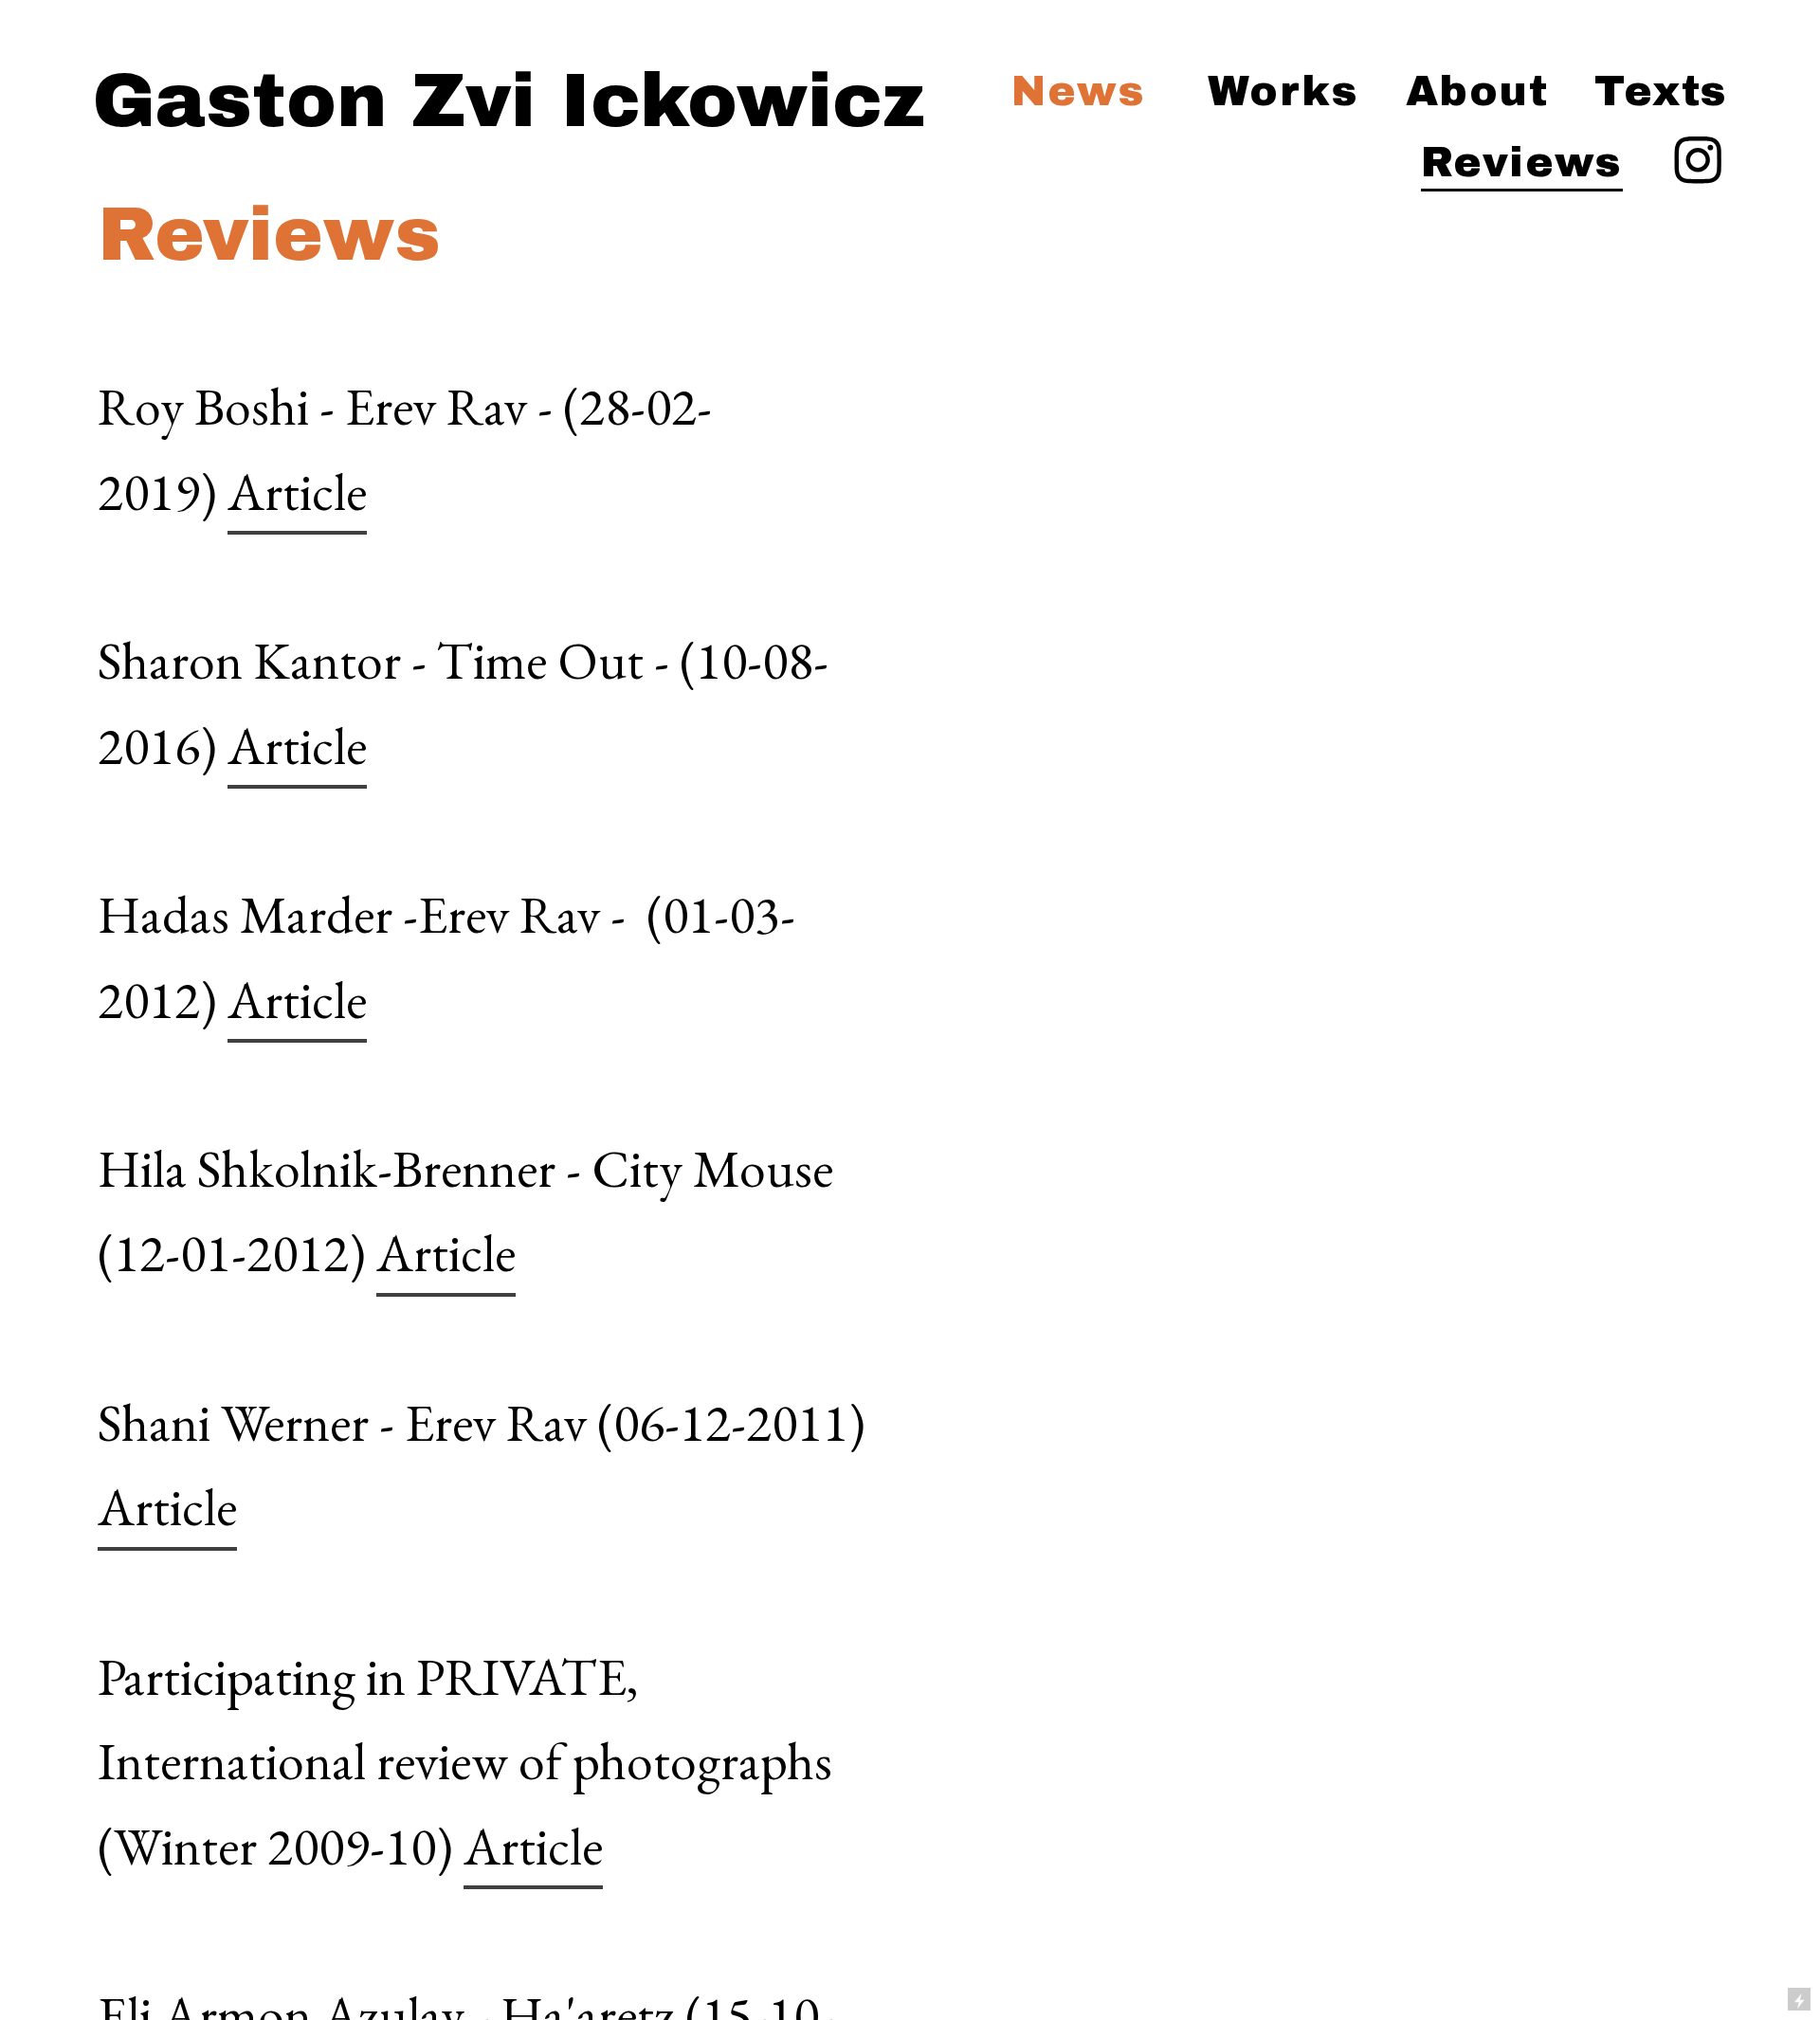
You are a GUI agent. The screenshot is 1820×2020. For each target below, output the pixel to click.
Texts (1661, 91)
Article (297, 491)
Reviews (1522, 162)
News (1078, 91)
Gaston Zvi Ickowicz (509, 101)
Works (1283, 91)
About (1477, 91)
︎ (1698, 162)
